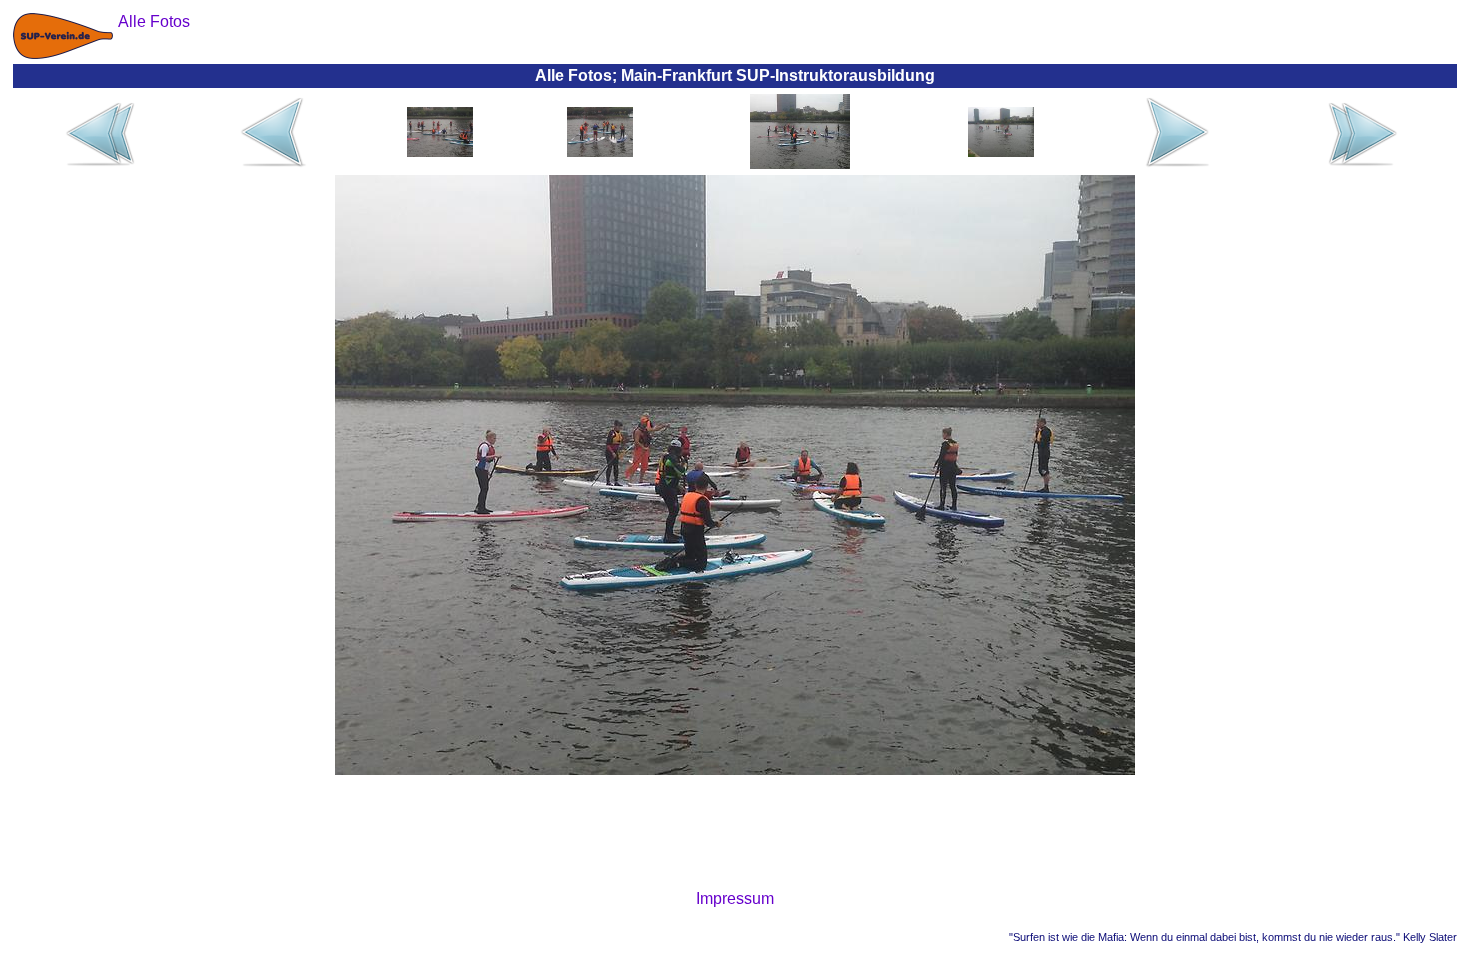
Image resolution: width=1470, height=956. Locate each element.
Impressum (735, 898)
